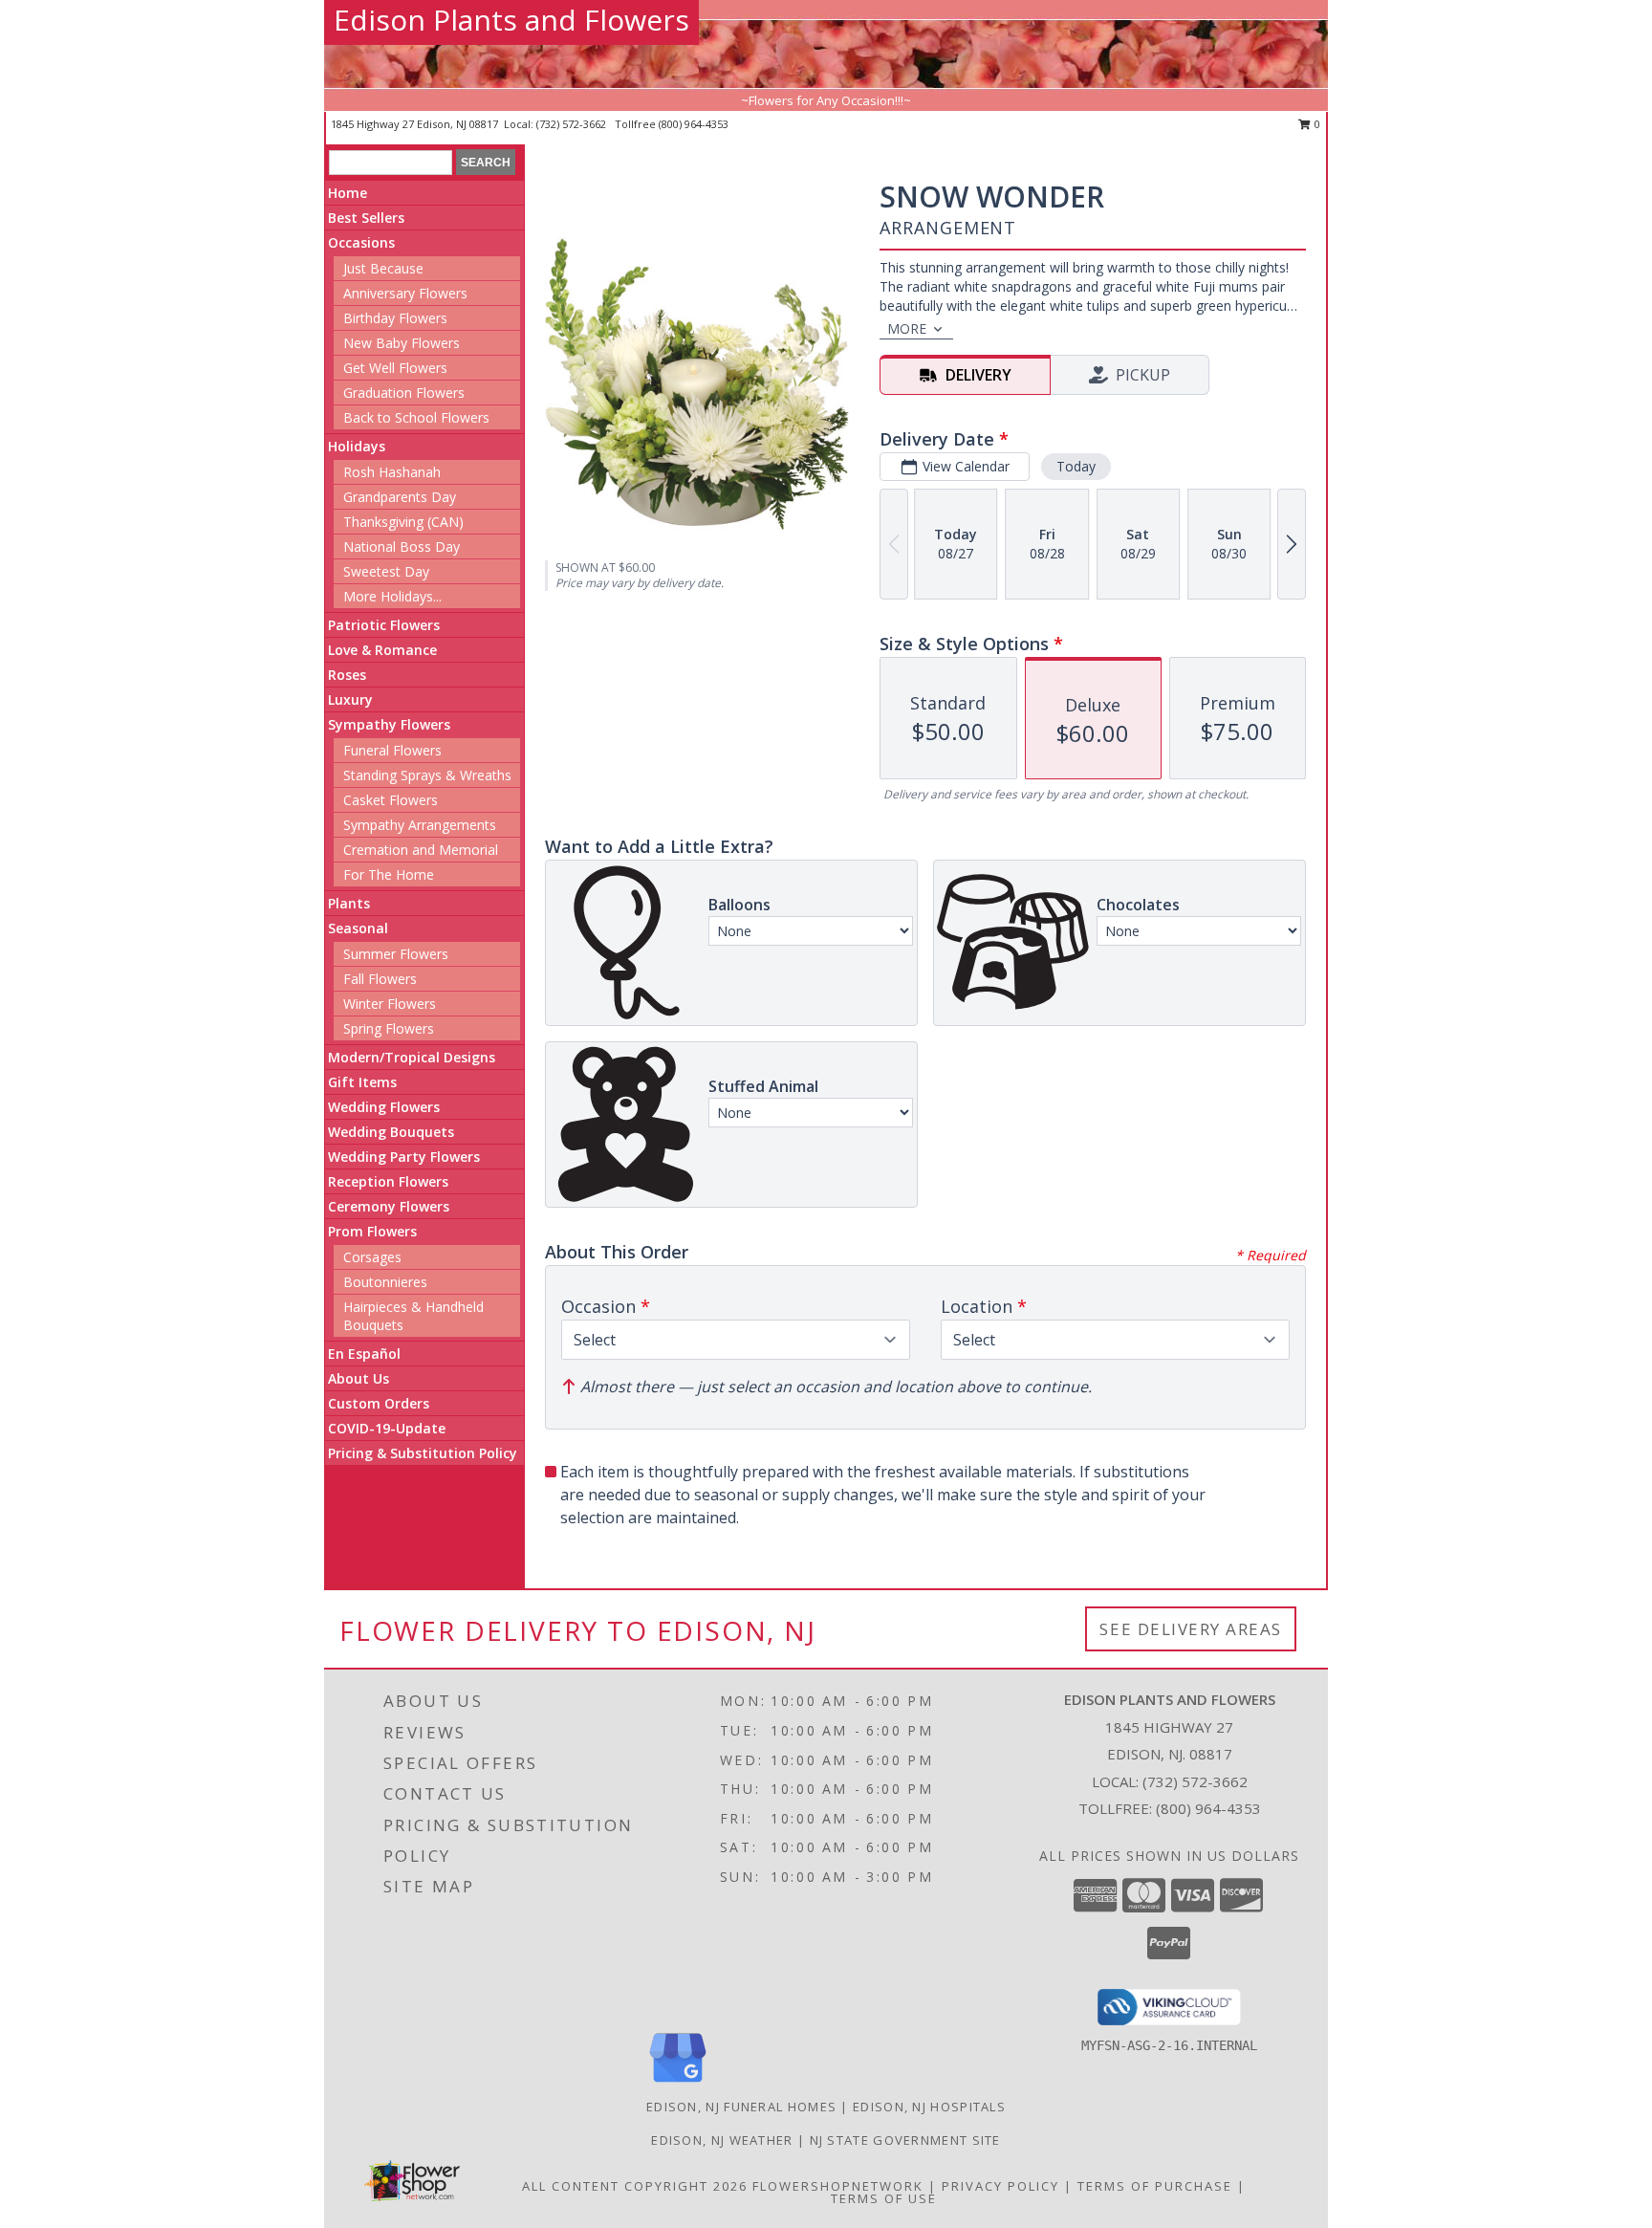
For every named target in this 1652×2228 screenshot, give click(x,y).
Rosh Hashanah (392, 472)
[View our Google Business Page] (678, 2083)
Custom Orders (379, 1403)
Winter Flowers (390, 1004)
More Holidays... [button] (392, 596)
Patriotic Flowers (384, 625)
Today (1076, 466)
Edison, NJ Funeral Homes (741, 2107)
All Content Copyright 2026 (635, 2186)
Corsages (372, 1257)
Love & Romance (382, 650)
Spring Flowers (389, 1028)
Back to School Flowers (416, 417)
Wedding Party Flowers (404, 1157)
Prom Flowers (372, 1231)
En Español (364, 1354)
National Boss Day (402, 546)
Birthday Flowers (395, 318)
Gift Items (362, 1082)
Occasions (361, 242)
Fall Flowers (380, 979)
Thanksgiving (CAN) (403, 522)
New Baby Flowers (402, 343)
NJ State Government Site (905, 2140)
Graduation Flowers (404, 393)
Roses (347, 675)
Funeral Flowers (392, 750)
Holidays (357, 446)
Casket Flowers (391, 800)
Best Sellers (366, 218)
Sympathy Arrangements (420, 825)
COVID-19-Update (387, 1428)
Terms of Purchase (1155, 2186)
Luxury (350, 699)
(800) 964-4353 (694, 124)
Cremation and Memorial (421, 850)
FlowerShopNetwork (838, 2186)
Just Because (383, 268)
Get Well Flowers (395, 368)
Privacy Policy (1000, 2186)
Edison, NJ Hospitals (929, 2107)
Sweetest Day (386, 571)
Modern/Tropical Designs (412, 1057)
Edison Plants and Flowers (511, 20)
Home (348, 193)
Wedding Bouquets (391, 1132)
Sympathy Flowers (389, 724)
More (907, 328)
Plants (349, 903)
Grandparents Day (400, 497)
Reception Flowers (388, 1181)
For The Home (389, 874)
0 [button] (1316, 124)
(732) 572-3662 (573, 124)
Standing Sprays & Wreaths (427, 775)
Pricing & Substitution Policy (423, 1453)
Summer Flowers (396, 954)
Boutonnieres (385, 1282)
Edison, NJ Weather (722, 2140)
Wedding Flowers (384, 1107)
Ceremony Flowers (389, 1206)
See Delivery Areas (1191, 1629)
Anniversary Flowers (405, 293)
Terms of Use (884, 2198)
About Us (359, 1378)
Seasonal (358, 928)
